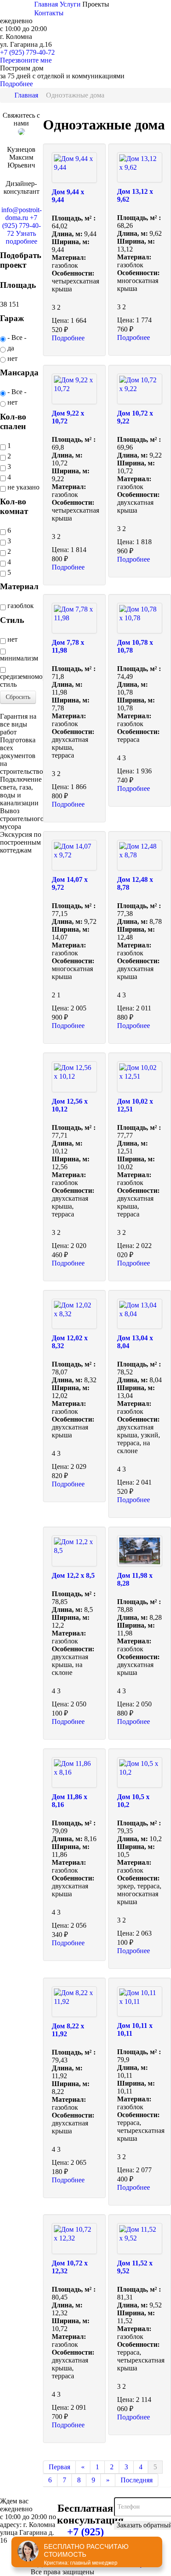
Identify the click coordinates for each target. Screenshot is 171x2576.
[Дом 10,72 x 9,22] (140, 389)
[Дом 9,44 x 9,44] (74, 168)
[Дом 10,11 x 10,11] (140, 2002)
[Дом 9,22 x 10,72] (74, 389)
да (10, 348)
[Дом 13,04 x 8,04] (140, 1314)
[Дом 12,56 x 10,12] (74, 1077)
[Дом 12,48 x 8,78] (140, 855)
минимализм (19, 658)
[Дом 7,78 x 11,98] (74, 618)
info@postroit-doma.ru (21, 214)
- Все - (16, 337)
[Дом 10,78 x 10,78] (140, 618)
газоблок (20, 606)
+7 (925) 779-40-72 (27, 52)
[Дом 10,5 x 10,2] (140, 1772)
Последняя (137, 2480)
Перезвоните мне (26, 60)
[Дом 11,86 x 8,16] (74, 1772)
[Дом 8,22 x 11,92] (74, 2002)
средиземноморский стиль (21, 680)
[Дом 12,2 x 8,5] (74, 1551)
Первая (59, 2467)
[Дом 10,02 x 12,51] (140, 1077)
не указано (23, 487)
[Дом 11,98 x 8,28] (140, 1551)
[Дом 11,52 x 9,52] (140, 2238)
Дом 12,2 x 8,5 (73, 1575)
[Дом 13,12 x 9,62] (140, 168)
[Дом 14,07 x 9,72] (74, 855)
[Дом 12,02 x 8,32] (74, 1314)
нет (12, 358)
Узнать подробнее (21, 237)
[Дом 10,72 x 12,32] (74, 2238)
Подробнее (16, 84)
